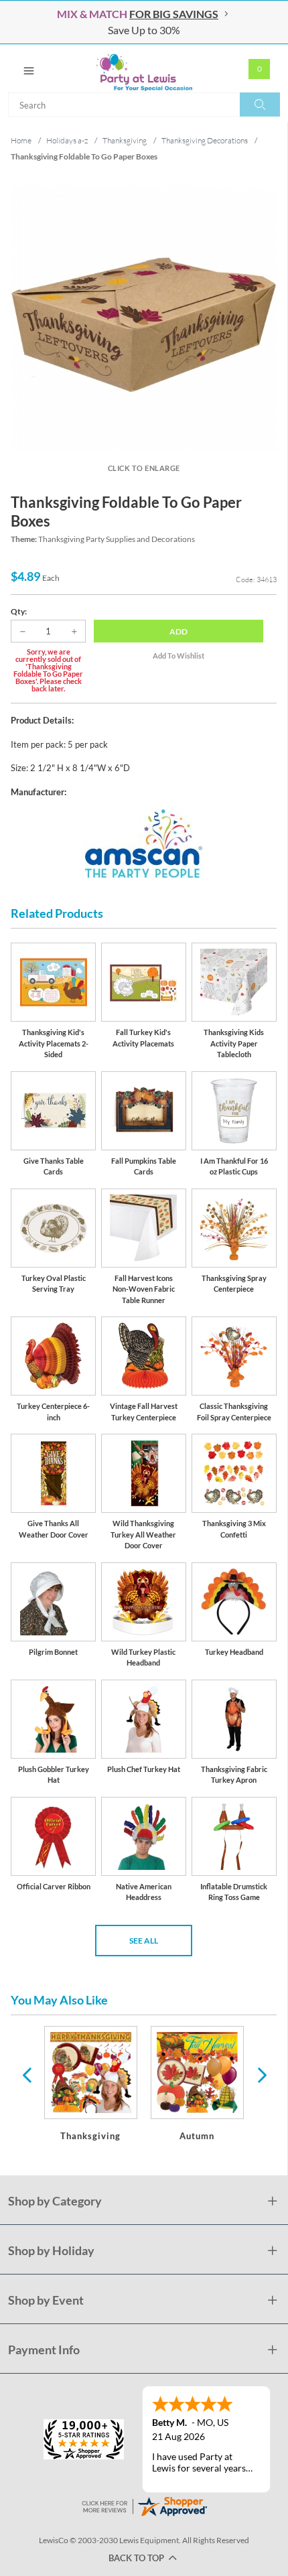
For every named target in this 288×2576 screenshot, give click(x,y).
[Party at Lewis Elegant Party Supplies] (144, 68)
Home (21, 140)
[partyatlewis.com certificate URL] (144, 2505)
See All (144, 1941)
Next (261, 2074)
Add (178, 631)
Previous (27, 2074)
